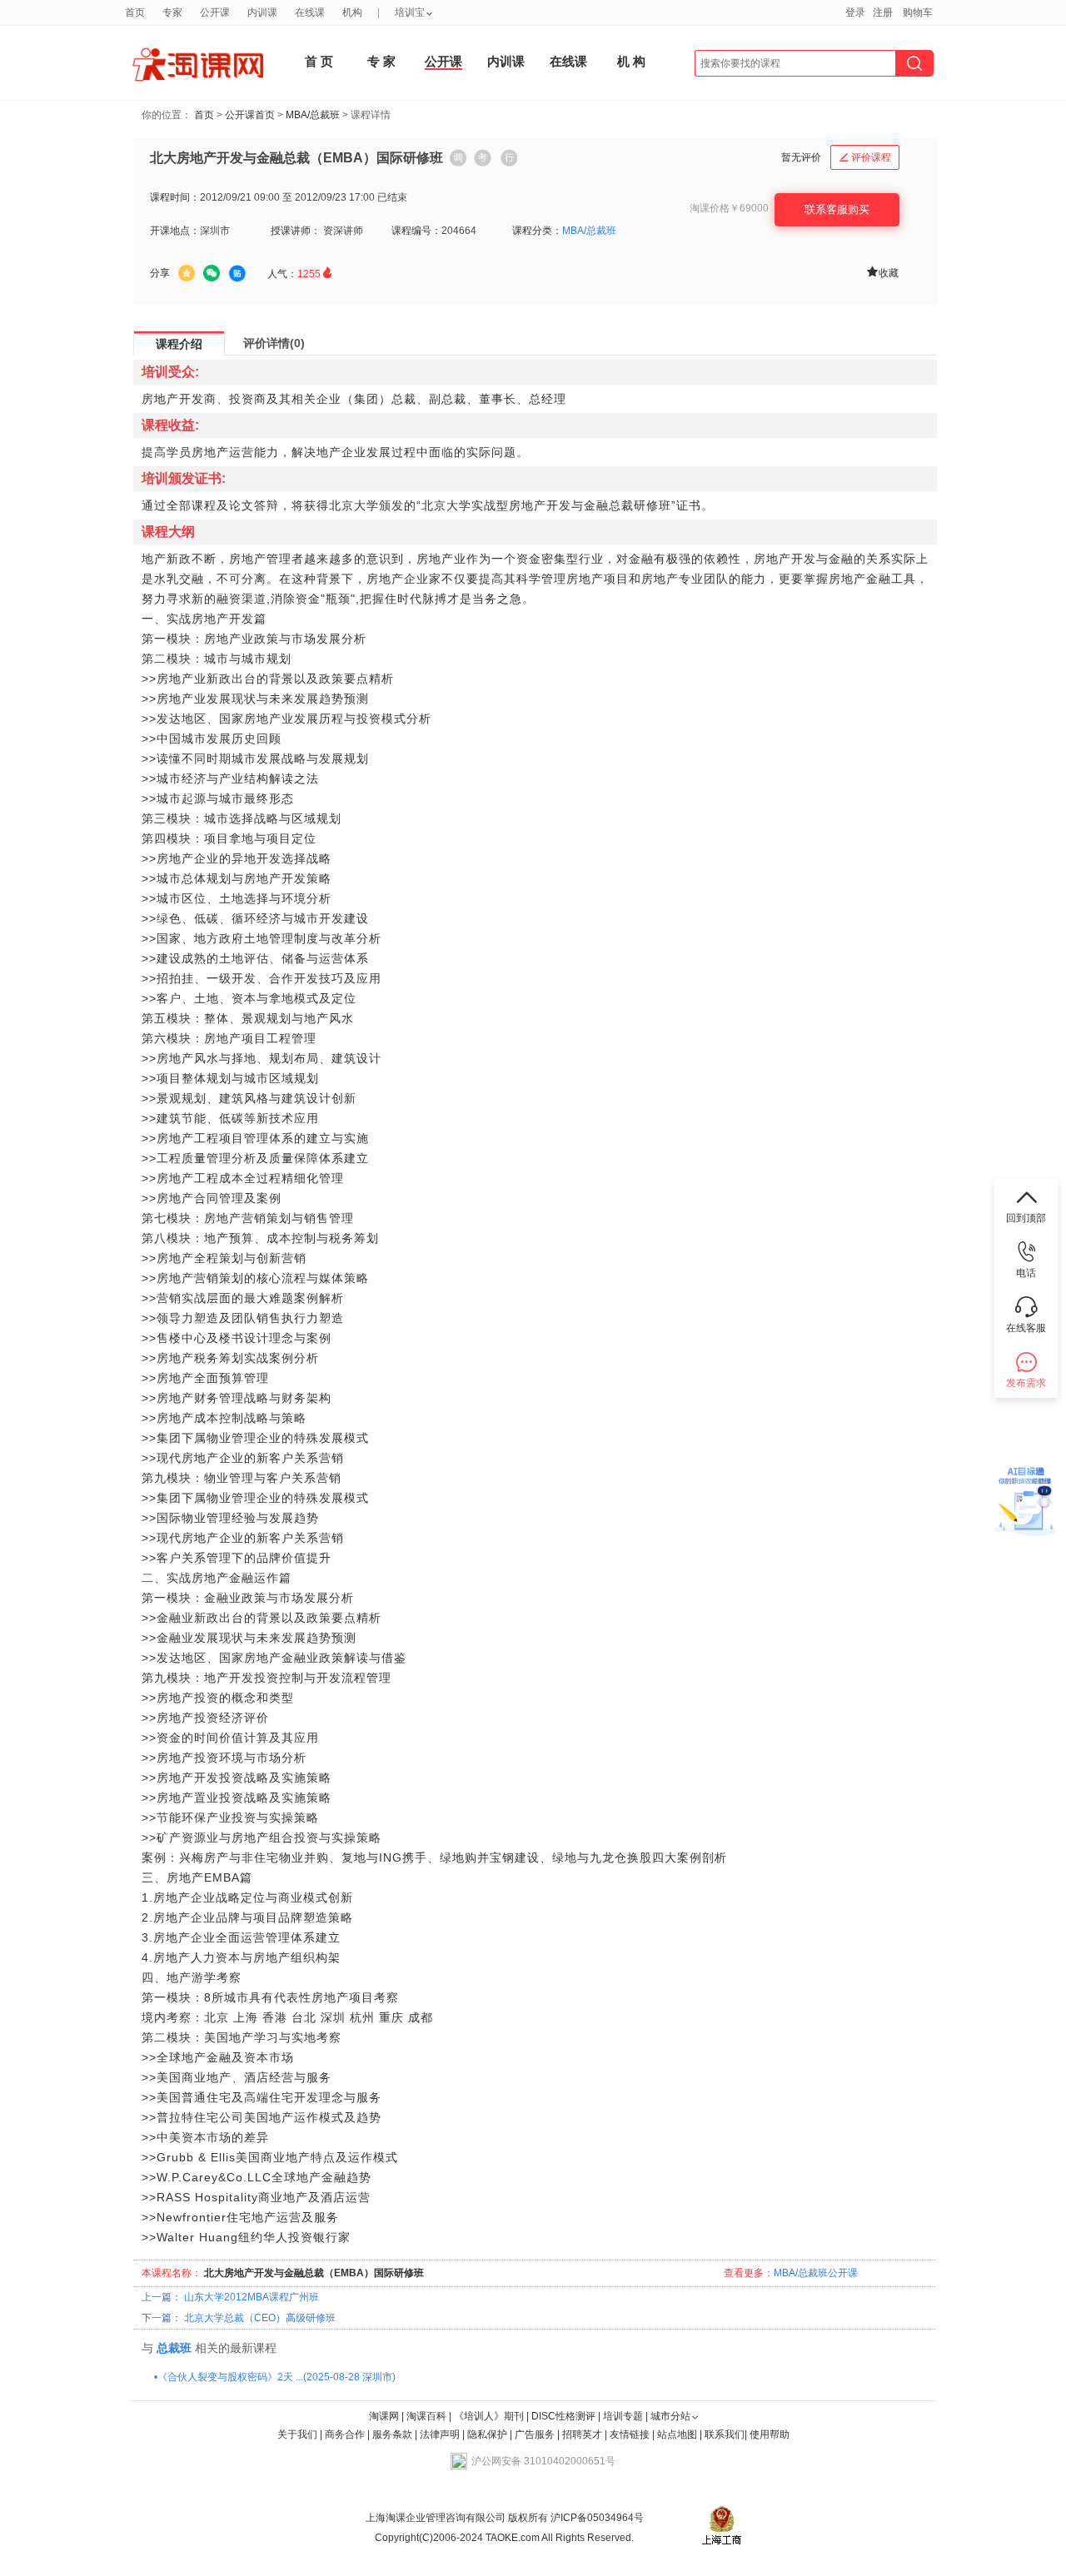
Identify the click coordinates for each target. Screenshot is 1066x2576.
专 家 (381, 61)
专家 (172, 12)
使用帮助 (770, 2434)
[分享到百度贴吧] (237, 274)
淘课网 (384, 2416)
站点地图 (678, 2434)
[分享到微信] (212, 273)
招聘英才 (582, 2434)
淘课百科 (426, 2416)
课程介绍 (179, 344)
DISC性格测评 (563, 2416)
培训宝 (410, 12)
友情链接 (630, 2434)
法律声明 (440, 2434)
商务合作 (345, 2434)
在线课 (568, 61)
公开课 (443, 61)
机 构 (631, 61)
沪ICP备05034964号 (596, 2518)
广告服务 (535, 2434)
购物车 (918, 12)
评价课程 (865, 157)
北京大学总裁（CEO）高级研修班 (260, 2318)
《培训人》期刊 (489, 2416)
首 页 (319, 61)
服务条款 (394, 2434)
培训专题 (623, 2416)
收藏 (882, 272)
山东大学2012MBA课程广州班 (252, 2297)
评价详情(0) (274, 343)
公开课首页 (250, 115)
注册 (883, 12)
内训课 (506, 61)
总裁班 (174, 2348)
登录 (855, 12)
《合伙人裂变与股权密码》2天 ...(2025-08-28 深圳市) (276, 2377)
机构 (352, 12)
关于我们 (297, 2434)
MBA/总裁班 (313, 115)
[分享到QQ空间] (187, 273)
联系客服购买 (837, 209)
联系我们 (725, 2434)
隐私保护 (488, 2434)
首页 (204, 115)
